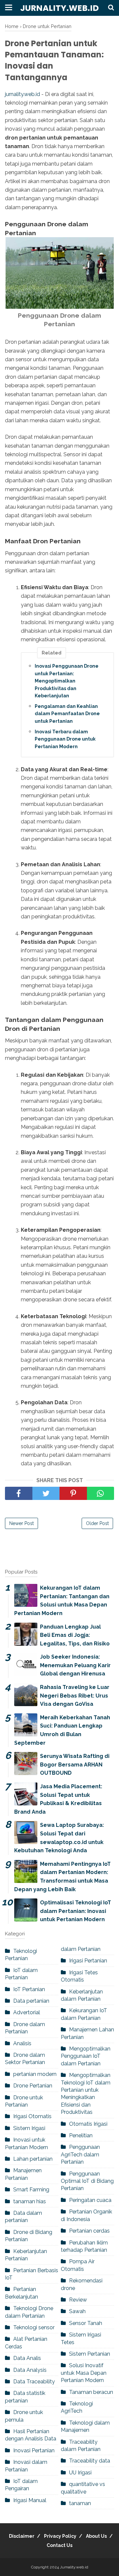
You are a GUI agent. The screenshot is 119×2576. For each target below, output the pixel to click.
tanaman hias (30, 2201)
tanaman (80, 2503)
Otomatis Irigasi (88, 2124)
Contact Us (59, 2545)
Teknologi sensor (34, 2327)
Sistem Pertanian (90, 2354)
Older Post (97, 1523)
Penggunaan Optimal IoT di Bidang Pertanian (87, 2181)
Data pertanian (31, 2001)
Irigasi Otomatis (32, 2116)
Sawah (77, 2311)
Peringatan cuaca (90, 2200)
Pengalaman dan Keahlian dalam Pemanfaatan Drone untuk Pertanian (67, 714)
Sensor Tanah (86, 2323)
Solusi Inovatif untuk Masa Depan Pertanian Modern (84, 2373)
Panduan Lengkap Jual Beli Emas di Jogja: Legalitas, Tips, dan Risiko (75, 1635)
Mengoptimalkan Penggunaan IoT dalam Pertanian (86, 2056)
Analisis (22, 2043)
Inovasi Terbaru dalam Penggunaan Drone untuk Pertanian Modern (65, 739)
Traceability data (90, 2461)
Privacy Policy (60, 2536)
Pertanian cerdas (89, 2231)
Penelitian (81, 2135)
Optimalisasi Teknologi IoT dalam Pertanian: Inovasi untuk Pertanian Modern (76, 1911)
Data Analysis (30, 2370)
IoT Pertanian (29, 1989)
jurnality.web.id (22, 94)
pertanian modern (35, 2074)
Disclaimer (22, 2536)
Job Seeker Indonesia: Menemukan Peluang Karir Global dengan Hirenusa (75, 1665)
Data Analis (27, 2358)
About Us (96, 2536)
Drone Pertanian (33, 2086)
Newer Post (21, 1523)
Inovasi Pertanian (34, 2450)
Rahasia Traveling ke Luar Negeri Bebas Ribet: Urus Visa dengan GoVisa (75, 1696)
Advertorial (27, 2012)
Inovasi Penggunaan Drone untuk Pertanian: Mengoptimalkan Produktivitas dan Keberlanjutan (67, 681)
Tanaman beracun (91, 2392)
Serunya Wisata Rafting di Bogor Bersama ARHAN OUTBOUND (75, 1765)
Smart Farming (31, 2190)
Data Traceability (34, 2382)
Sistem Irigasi (29, 2128)
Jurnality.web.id (59, 8)
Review (78, 2300)
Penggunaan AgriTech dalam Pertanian (80, 2154)
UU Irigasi (80, 2473)
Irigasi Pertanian (88, 1961)
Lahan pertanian (33, 2159)
